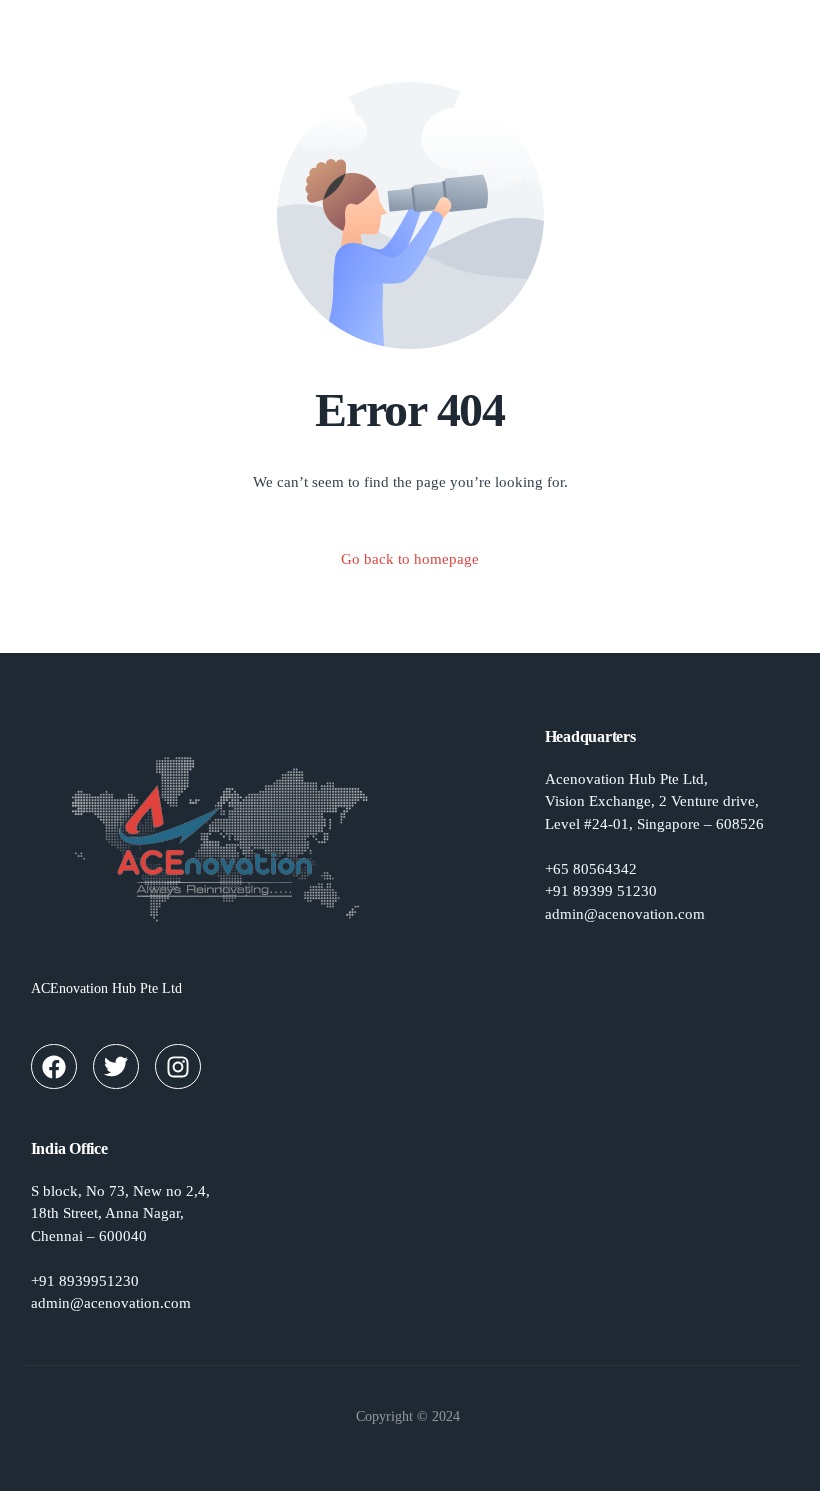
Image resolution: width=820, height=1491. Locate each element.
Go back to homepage (410, 559)
